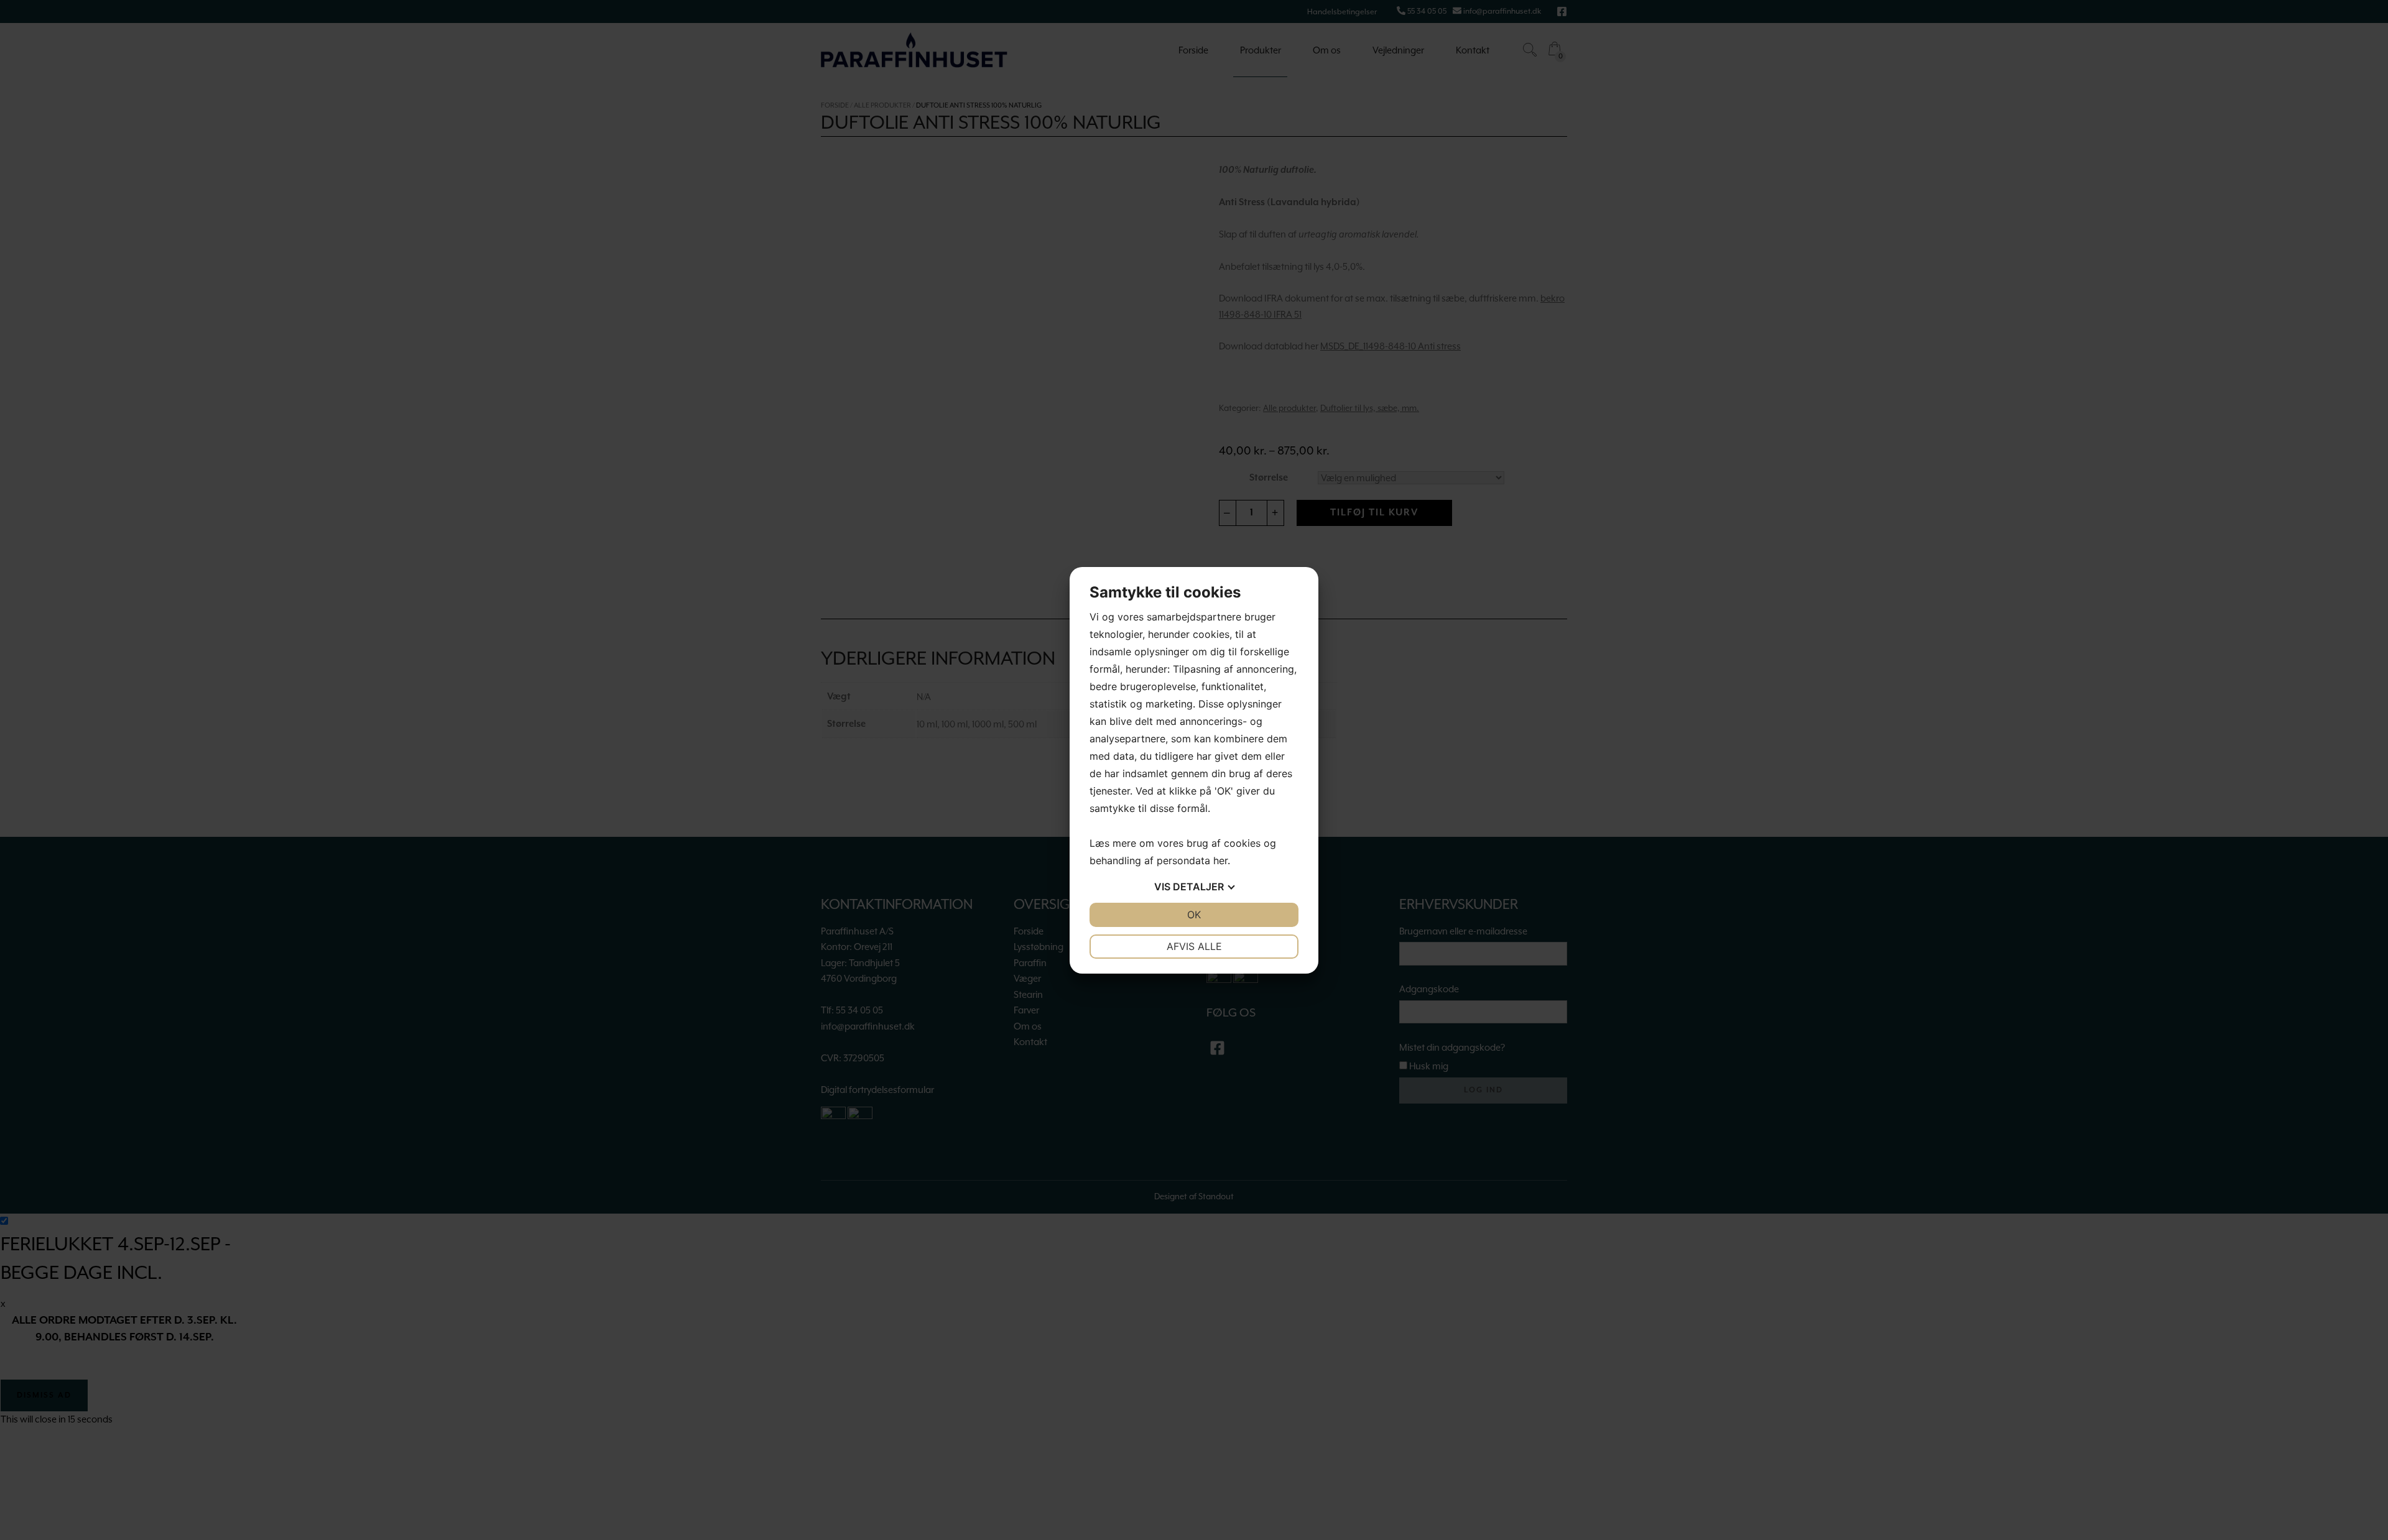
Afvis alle (1194, 946)
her (1220, 860)
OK (1194, 915)
